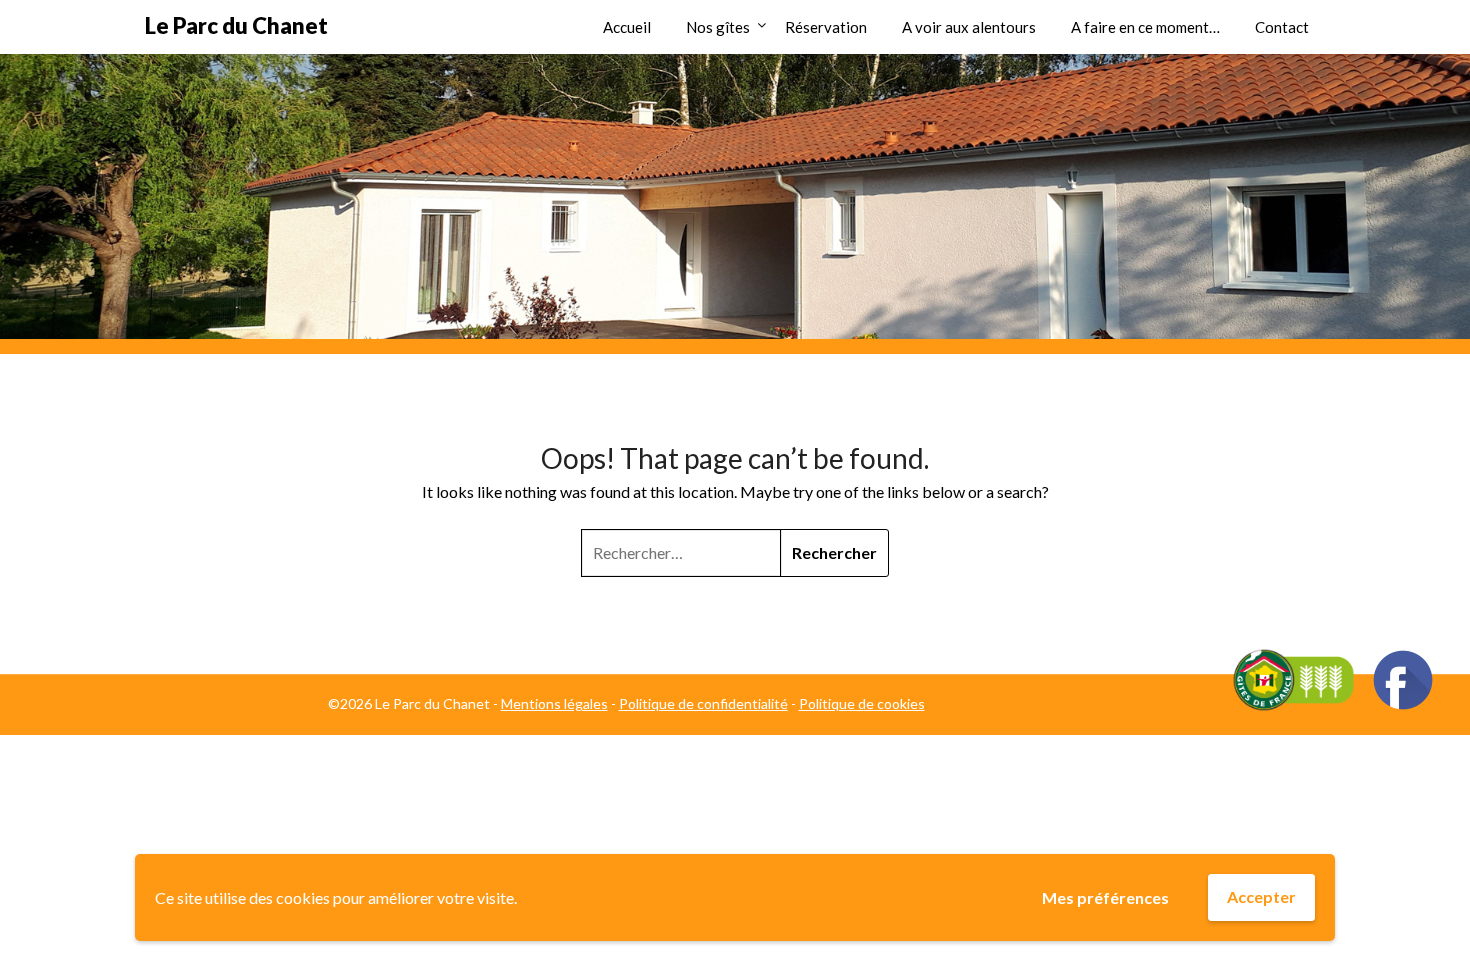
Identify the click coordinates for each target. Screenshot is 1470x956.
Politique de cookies (862, 703)
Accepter (1261, 896)
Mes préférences (1105, 897)
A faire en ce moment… (1145, 27)
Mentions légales (554, 703)
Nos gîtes (718, 27)
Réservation (826, 27)
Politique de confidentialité (703, 703)
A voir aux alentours (969, 27)
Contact (1282, 27)
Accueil (627, 27)
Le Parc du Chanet (236, 25)
